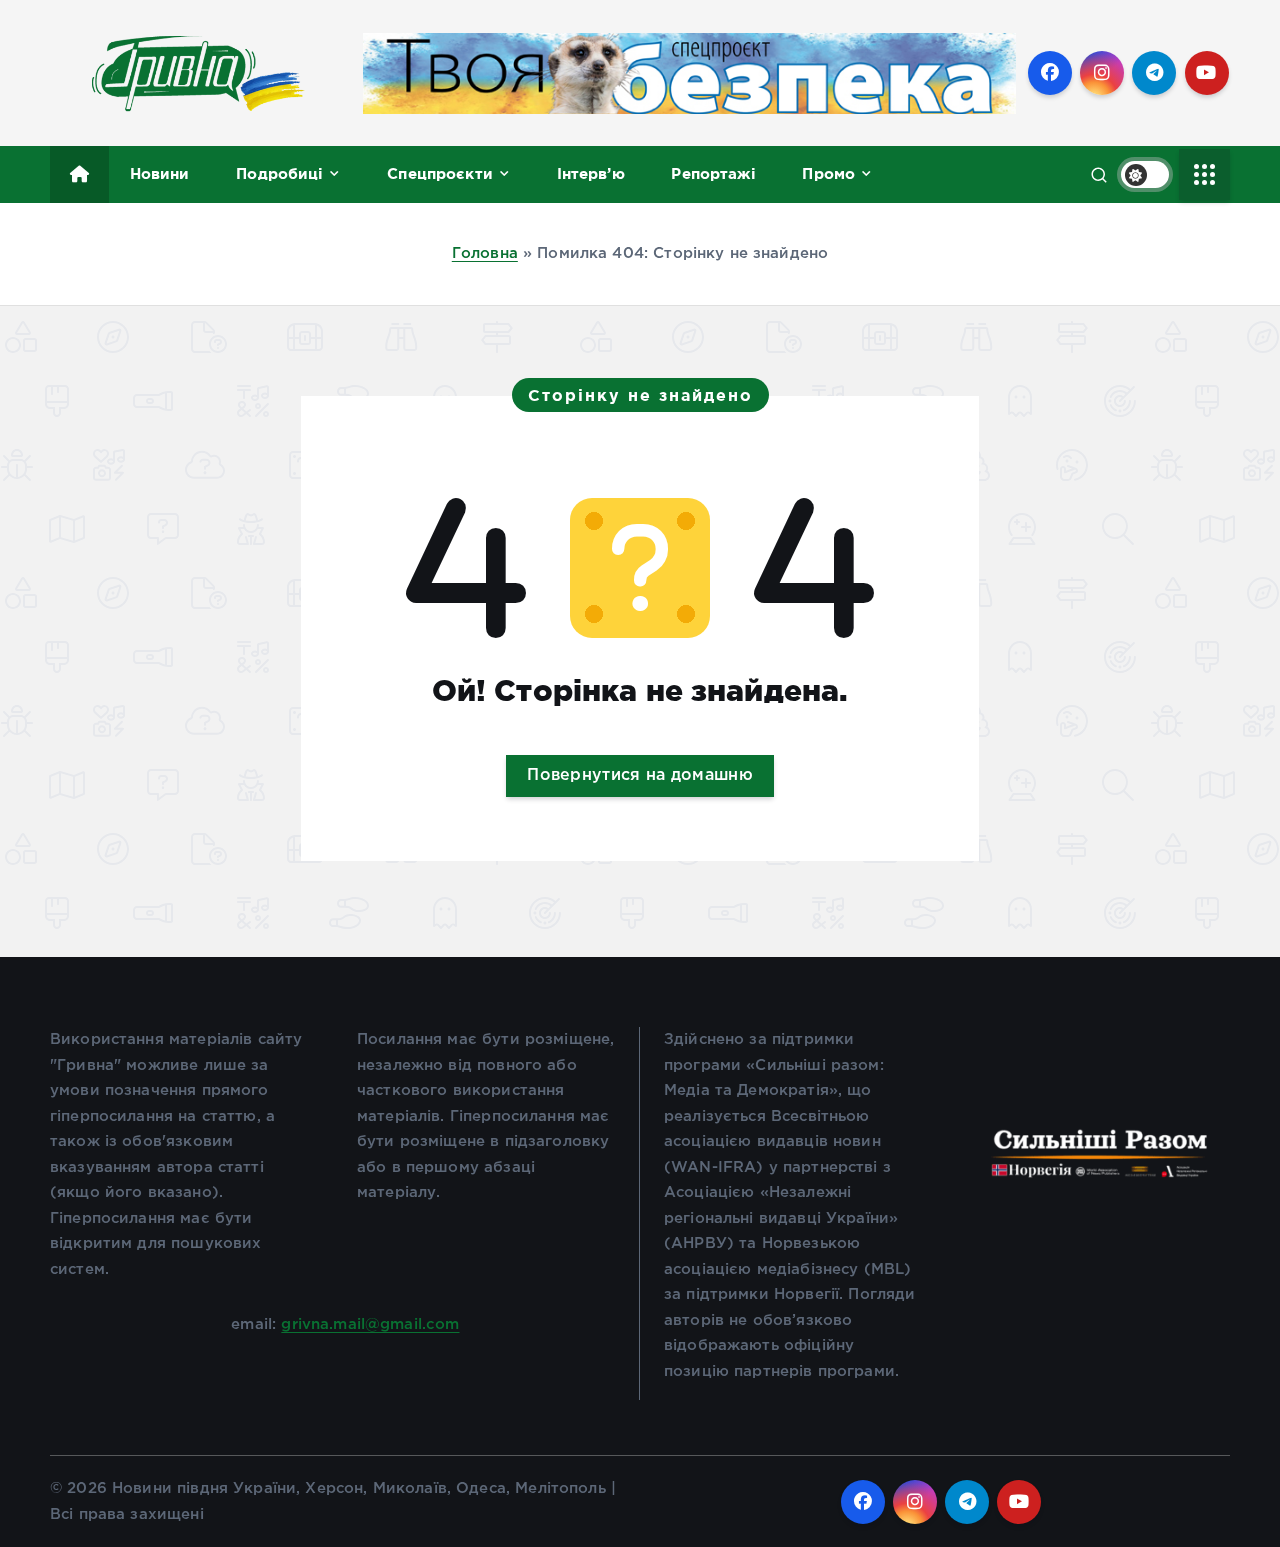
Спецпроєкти (440, 173)
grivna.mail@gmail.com (370, 1324)
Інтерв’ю (591, 173)
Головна (485, 253)
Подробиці (279, 173)
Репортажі (713, 173)
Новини (160, 173)
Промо (828, 173)
